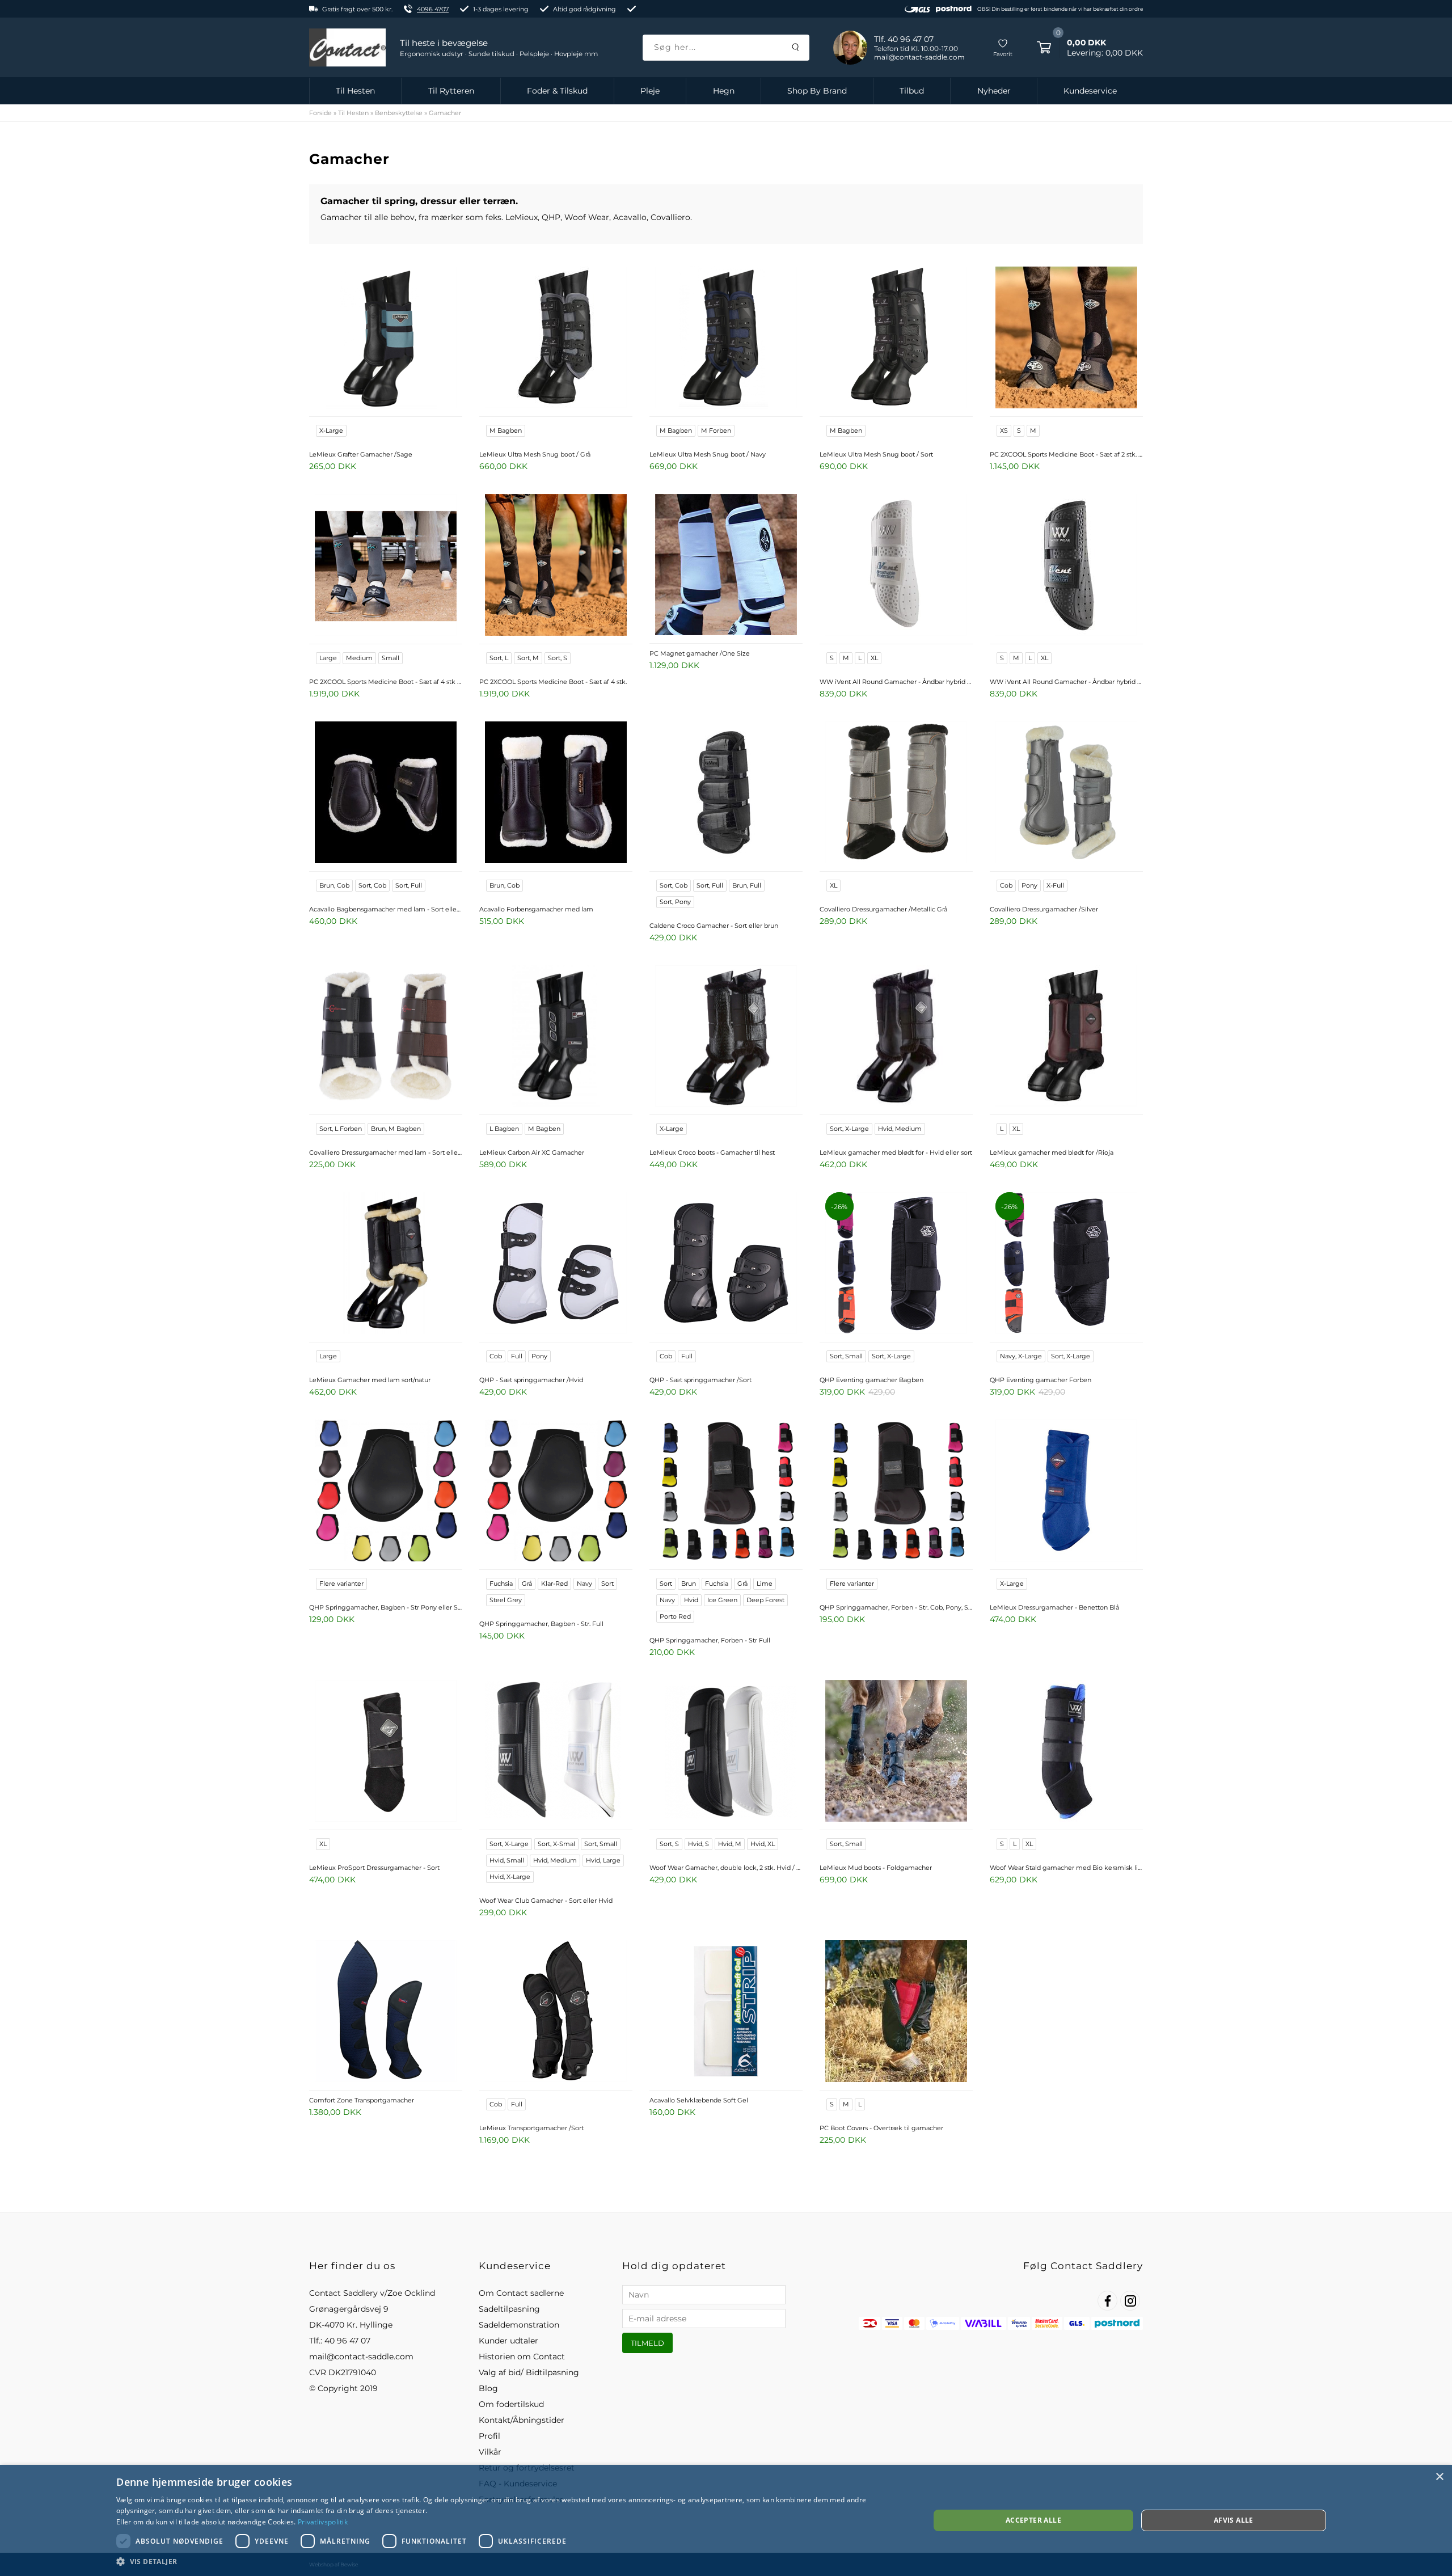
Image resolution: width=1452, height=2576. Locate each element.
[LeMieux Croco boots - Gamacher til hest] (726, 1037)
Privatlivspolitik (323, 2522)
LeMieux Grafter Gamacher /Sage (361, 454)
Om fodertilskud (511, 2404)
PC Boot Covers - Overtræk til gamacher (881, 2128)
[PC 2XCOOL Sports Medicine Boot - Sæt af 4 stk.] (556, 566)
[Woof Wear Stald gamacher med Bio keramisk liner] (1066, 1752)
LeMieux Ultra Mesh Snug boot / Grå (535, 454)
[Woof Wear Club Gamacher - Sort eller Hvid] (556, 1752)
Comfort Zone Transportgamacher (362, 2100)
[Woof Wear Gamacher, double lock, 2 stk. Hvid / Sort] (726, 1752)
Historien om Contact (522, 2357)
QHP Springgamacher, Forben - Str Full (710, 1640)
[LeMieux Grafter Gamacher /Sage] (386, 339)
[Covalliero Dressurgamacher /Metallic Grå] (896, 793)
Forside (320, 113)
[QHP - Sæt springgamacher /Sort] (726, 1264)
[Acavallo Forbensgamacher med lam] (556, 793)
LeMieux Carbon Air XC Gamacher (532, 1152)
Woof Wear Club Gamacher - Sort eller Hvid (546, 1901)
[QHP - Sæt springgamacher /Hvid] (556, 1264)
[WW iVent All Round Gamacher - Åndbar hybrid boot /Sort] (1066, 566)
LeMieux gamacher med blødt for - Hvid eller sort (896, 1152)
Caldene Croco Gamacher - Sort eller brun (714, 926)
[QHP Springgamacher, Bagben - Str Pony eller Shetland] (386, 1492)
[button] (511, 2561)
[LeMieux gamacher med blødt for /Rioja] (1066, 1037)
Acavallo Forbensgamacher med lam (536, 909)
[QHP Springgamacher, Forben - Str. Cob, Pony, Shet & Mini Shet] (896, 1492)
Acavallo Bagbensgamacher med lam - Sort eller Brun (386, 909)
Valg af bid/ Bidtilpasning (529, 2372)
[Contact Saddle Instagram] (1130, 2301)
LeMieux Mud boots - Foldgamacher (876, 1868)
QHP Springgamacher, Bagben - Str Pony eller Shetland (386, 1607)
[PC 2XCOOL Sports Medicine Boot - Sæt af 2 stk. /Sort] (1066, 339)
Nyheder (994, 91)
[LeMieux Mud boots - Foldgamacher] (896, 1752)
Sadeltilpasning (509, 2309)
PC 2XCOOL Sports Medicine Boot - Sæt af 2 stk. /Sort (1066, 454)
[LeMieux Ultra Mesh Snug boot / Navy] (726, 339)
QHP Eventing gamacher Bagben (871, 1380)
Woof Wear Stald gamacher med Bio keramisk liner (1066, 1868)
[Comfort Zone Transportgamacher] (386, 2012)
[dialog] (726, 2520)
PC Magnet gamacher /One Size (700, 653)
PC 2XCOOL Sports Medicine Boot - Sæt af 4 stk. (553, 682)
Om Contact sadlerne (521, 2293)
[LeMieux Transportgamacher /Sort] (556, 2012)
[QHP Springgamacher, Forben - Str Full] (726, 1492)
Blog (488, 2388)
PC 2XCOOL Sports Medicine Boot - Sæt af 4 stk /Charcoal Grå (386, 682)
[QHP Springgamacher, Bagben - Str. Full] (556, 1492)
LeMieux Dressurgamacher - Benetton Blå (1054, 1607)
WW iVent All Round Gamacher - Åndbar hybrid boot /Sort (1066, 682)
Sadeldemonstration (519, 2325)
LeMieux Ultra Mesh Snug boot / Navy (708, 454)
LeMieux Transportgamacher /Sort (531, 2128)
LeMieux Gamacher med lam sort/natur (370, 1380)
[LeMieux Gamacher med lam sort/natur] (386, 1264)
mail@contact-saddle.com (361, 2357)
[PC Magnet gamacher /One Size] (726, 566)
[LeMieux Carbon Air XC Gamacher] (556, 1037)
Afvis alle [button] (1234, 2520)
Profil (489, 2436)
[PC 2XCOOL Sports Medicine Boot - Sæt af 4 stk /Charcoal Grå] (386, 566)
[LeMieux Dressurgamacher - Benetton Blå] (1066, 1492)
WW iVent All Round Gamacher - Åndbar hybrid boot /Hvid (896, 682)
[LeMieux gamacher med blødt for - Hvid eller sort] (896, 1037)
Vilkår (490, 2452)
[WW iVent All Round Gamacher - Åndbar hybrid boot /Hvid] (896, 566)
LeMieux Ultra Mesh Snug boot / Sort (876, 454)
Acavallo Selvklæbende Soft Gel (699, 2100)
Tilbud (912, 91)
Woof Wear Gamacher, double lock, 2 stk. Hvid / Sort (726, 1868)
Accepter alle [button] (1033, 2520)
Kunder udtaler (508, 2341)
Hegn (724, 91)
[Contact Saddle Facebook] (1107, 2301)
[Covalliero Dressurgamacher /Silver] (1066, 793)
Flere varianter (341, 1583)
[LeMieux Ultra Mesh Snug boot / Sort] (896, 339)
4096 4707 (433, 9)
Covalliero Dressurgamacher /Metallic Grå (883, 909)
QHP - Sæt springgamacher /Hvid (531, 1380)
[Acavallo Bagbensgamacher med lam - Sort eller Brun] (386, 793)
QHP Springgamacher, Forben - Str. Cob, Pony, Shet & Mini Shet (896, 1607)
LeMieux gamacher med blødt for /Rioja (1052, 1152)
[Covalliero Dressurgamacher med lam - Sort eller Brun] (386, 1037)
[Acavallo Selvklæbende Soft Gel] (726, 2012)
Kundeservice (1090, 91)
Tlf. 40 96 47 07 (904, 39)
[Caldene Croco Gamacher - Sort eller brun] (726, 793)
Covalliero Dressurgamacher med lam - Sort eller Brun (386, 1152)
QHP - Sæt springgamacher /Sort (700, 1380)
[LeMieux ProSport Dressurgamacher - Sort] (386, 1752)
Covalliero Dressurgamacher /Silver (1044, 909)
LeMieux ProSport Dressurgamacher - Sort (374, 1868)
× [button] (1439, 2477)
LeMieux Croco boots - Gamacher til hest (712, 1152)
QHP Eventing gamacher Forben (1041, 1380)
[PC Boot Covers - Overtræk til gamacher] (896, 2012)
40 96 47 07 (347, 2341)
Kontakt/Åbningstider (522, 2420)
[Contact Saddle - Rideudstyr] (347, 48)
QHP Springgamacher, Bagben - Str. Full (541, 1624)
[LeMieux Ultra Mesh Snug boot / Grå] (556, 339)
